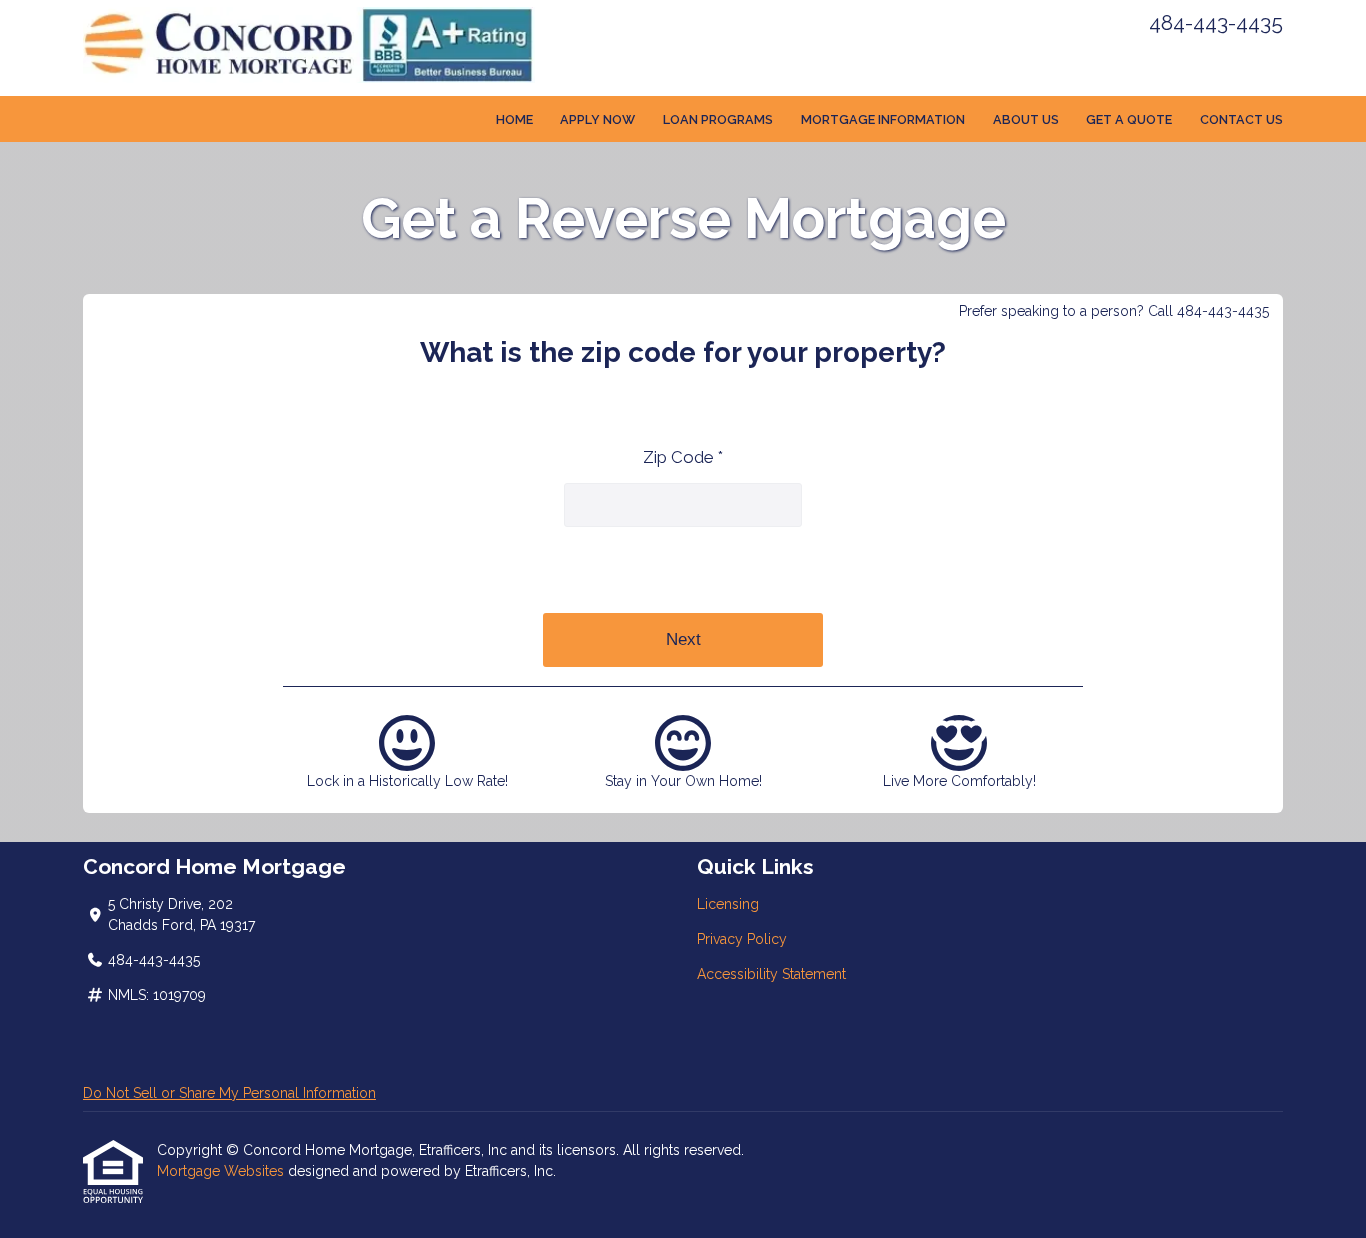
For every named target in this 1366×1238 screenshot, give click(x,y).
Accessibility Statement (771, 974)
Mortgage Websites (222, 1171)
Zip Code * (683, 457)
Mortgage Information (883, 119)
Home (514, 119)
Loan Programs (718, 119)
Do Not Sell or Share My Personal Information (229, 1093)
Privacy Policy (742, 939)
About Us (1026, 119)
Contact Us (1241, 119)
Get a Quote (1129, 119)
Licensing (728, 904)
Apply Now (597, 119)
